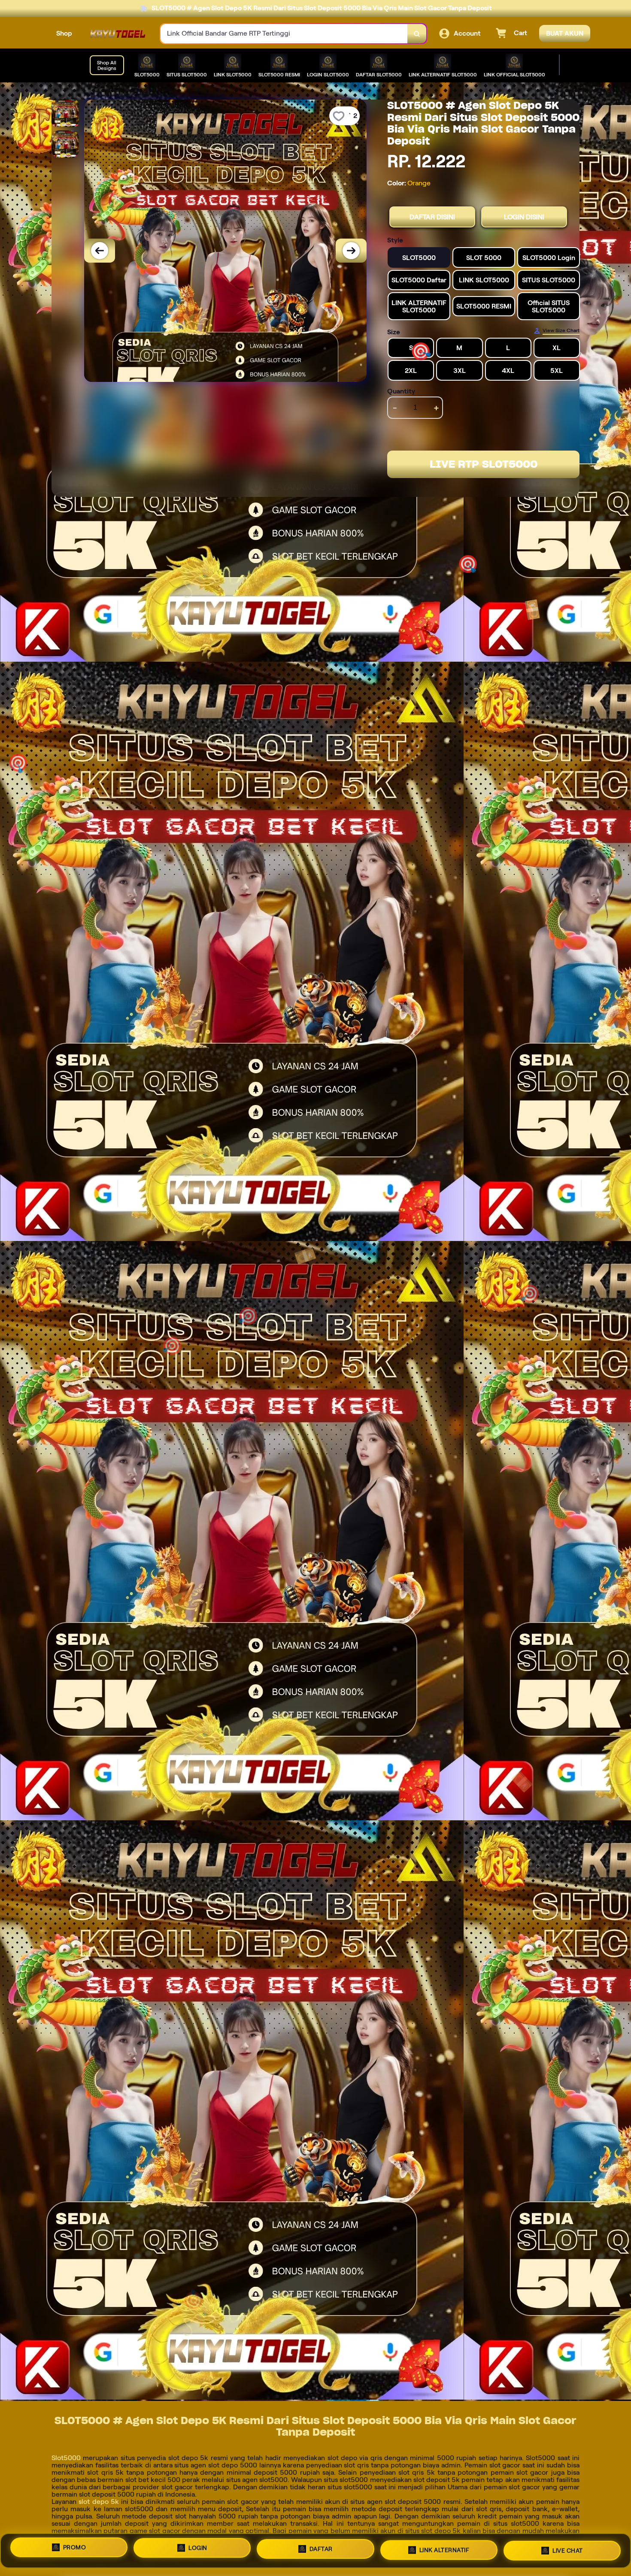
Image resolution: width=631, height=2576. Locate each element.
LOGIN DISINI (524, 217)
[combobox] (284, 34)
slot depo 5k (99, 2502)
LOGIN (198, 2550)
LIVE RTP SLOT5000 (484, 464)
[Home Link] (116, 34)
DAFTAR (321, 2549)
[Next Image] (351, 251)
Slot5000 (66, 2458)
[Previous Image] (100, 251)
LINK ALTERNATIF (444, 2548)
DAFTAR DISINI (432, 217)
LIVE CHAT (568, 2547)
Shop (64, 33)
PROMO (75, 2551)
